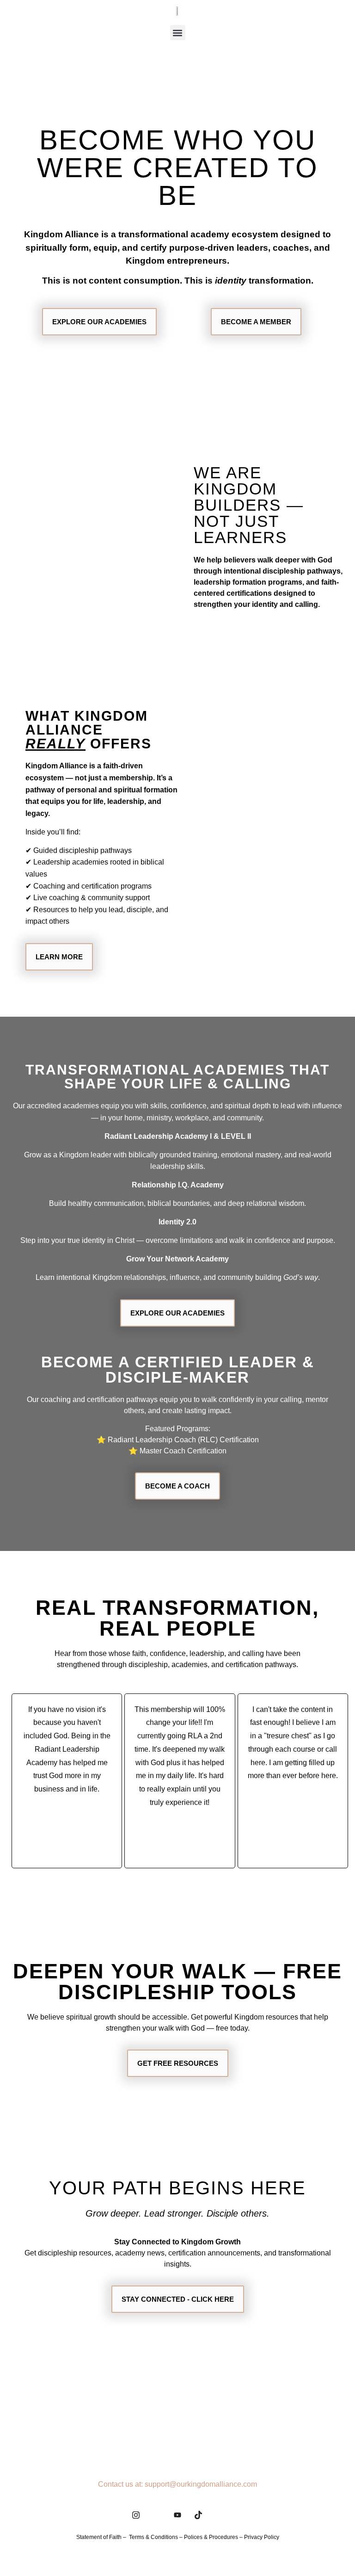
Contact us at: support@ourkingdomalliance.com (177, 2484)
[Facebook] (157, 2514)
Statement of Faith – (103, 2537)
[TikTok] (198, 2514)
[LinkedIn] (219, 2514)
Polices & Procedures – (214, 2537)
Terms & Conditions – (156, 2537)
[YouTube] (177, 2514)
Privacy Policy (262, 2537)
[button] (178, 33)
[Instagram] (136, 2514)
